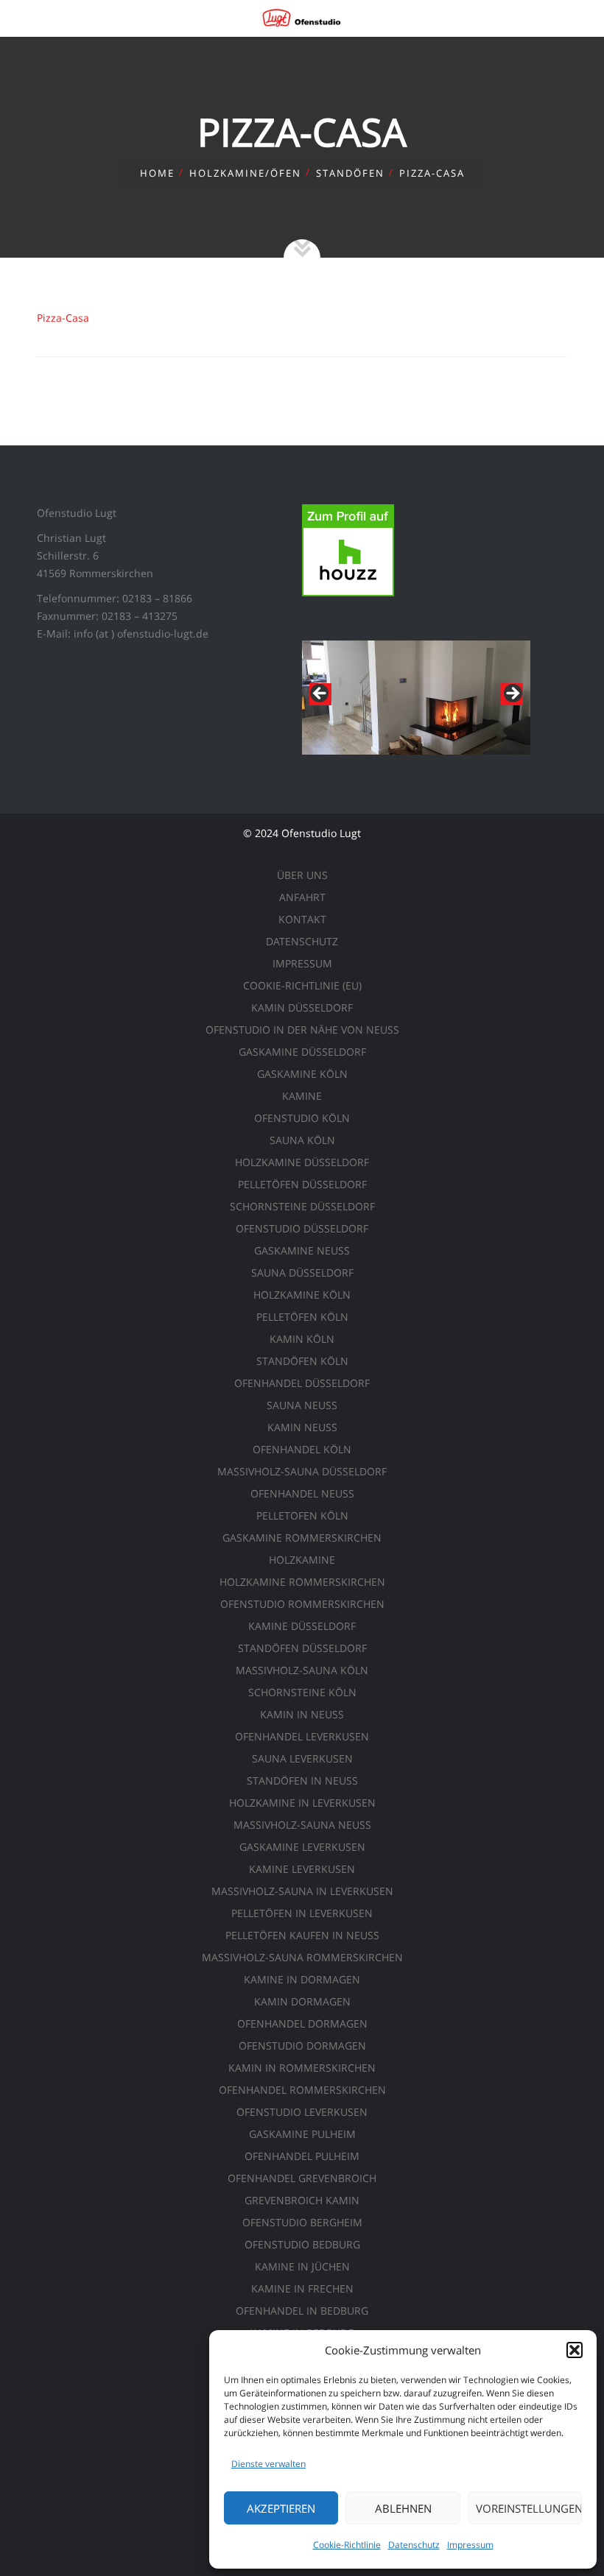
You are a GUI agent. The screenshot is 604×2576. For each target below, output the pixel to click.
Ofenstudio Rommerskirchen (302, 1604)
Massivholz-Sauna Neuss (302, 1825)
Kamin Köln (302, 1339)
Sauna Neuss (302, 1405)
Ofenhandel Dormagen (302, 2023)
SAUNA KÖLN (302, 1140)
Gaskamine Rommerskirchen (302, 1538)
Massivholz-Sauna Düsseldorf (302, 1471)
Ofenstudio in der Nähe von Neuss (302, 1030)
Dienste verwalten (268, 2464)
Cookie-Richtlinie (347, 2545)
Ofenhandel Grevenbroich (302, 2178)
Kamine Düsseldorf (302, 1626)
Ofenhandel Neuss (302, 1493)
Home (157, 173)
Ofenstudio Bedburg (302, 2244)
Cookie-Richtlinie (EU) (302, 985)
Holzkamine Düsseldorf (302, 1162)
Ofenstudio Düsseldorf (302, 1228)
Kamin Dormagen (302, 2001)
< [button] (320, 694)
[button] (575, 2350)
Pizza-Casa (63, 318)
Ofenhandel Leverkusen (302, 1736)
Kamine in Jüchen (302, 2266)
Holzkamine (302, 1560)
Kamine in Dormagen (302, 1979)
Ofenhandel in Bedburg (302, 2311)
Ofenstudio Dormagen (302, 2046)
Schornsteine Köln (302, 1692)
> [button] (512, 694)
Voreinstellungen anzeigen (529, 2508)
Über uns (302, 875)
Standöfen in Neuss (302, 1781)
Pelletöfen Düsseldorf (302, 1184)
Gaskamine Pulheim (302, 2134)
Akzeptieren (281, 2508)
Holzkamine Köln (302, 1295)
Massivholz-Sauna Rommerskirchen (302, 1957)
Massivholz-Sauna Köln (302, 1670)
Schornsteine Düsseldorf (302, 1206)
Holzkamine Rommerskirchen (302, 1582)
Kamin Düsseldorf (302, 1008)
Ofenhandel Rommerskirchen (302, 2090)
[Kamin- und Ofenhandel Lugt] (302, 18)
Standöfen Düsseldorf (302, 1648)
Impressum (470, 2545)
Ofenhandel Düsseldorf (302, 1383)
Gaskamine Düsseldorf (302, 1052)
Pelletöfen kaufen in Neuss (302, 1935)
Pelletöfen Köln (302, 1317)
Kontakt (302, 919)
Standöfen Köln (302, 1361)
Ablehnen (403, 2508)
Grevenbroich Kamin (302, 2200)
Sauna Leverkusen (302, 1758)
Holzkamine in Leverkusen (302, 1803)
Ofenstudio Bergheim (302, 2222)
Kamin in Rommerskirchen (302, 2068)
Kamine (302, 1096)
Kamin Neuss (302, 1427)
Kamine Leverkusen (302, 1869)
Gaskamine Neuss (302, 1250)
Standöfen (350, 173)
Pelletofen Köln (302, 1515)
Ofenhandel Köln (302, 1449)
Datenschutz (414, 2545)
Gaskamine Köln (302, 1074)
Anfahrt (302, 897)
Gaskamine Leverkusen (302, 1847)
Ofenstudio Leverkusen (302, 2112)
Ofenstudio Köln (302, 1118)
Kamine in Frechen (302, 2289)
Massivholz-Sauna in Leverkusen (302, 1891)
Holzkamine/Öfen (245, 173)
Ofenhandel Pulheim (302, 2156)
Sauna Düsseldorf (302, 1273)
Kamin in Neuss (302, 1714)
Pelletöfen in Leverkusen (302, 1913)
